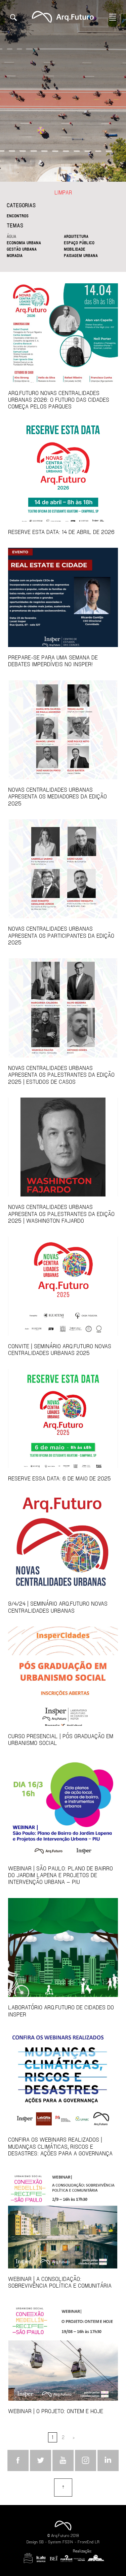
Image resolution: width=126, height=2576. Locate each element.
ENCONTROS (18, 216)
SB (41, 2542)
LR (97, 2542)
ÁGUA (11, 236)
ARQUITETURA (76, 236)
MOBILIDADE (75, 249)
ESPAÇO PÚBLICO (79, 243)
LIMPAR (63, 192)
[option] (63, 91)
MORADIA (15, 255)
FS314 (68, 2542)
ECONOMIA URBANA (24, 243)
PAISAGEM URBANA (81, 255)
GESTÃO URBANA (22, 249)
